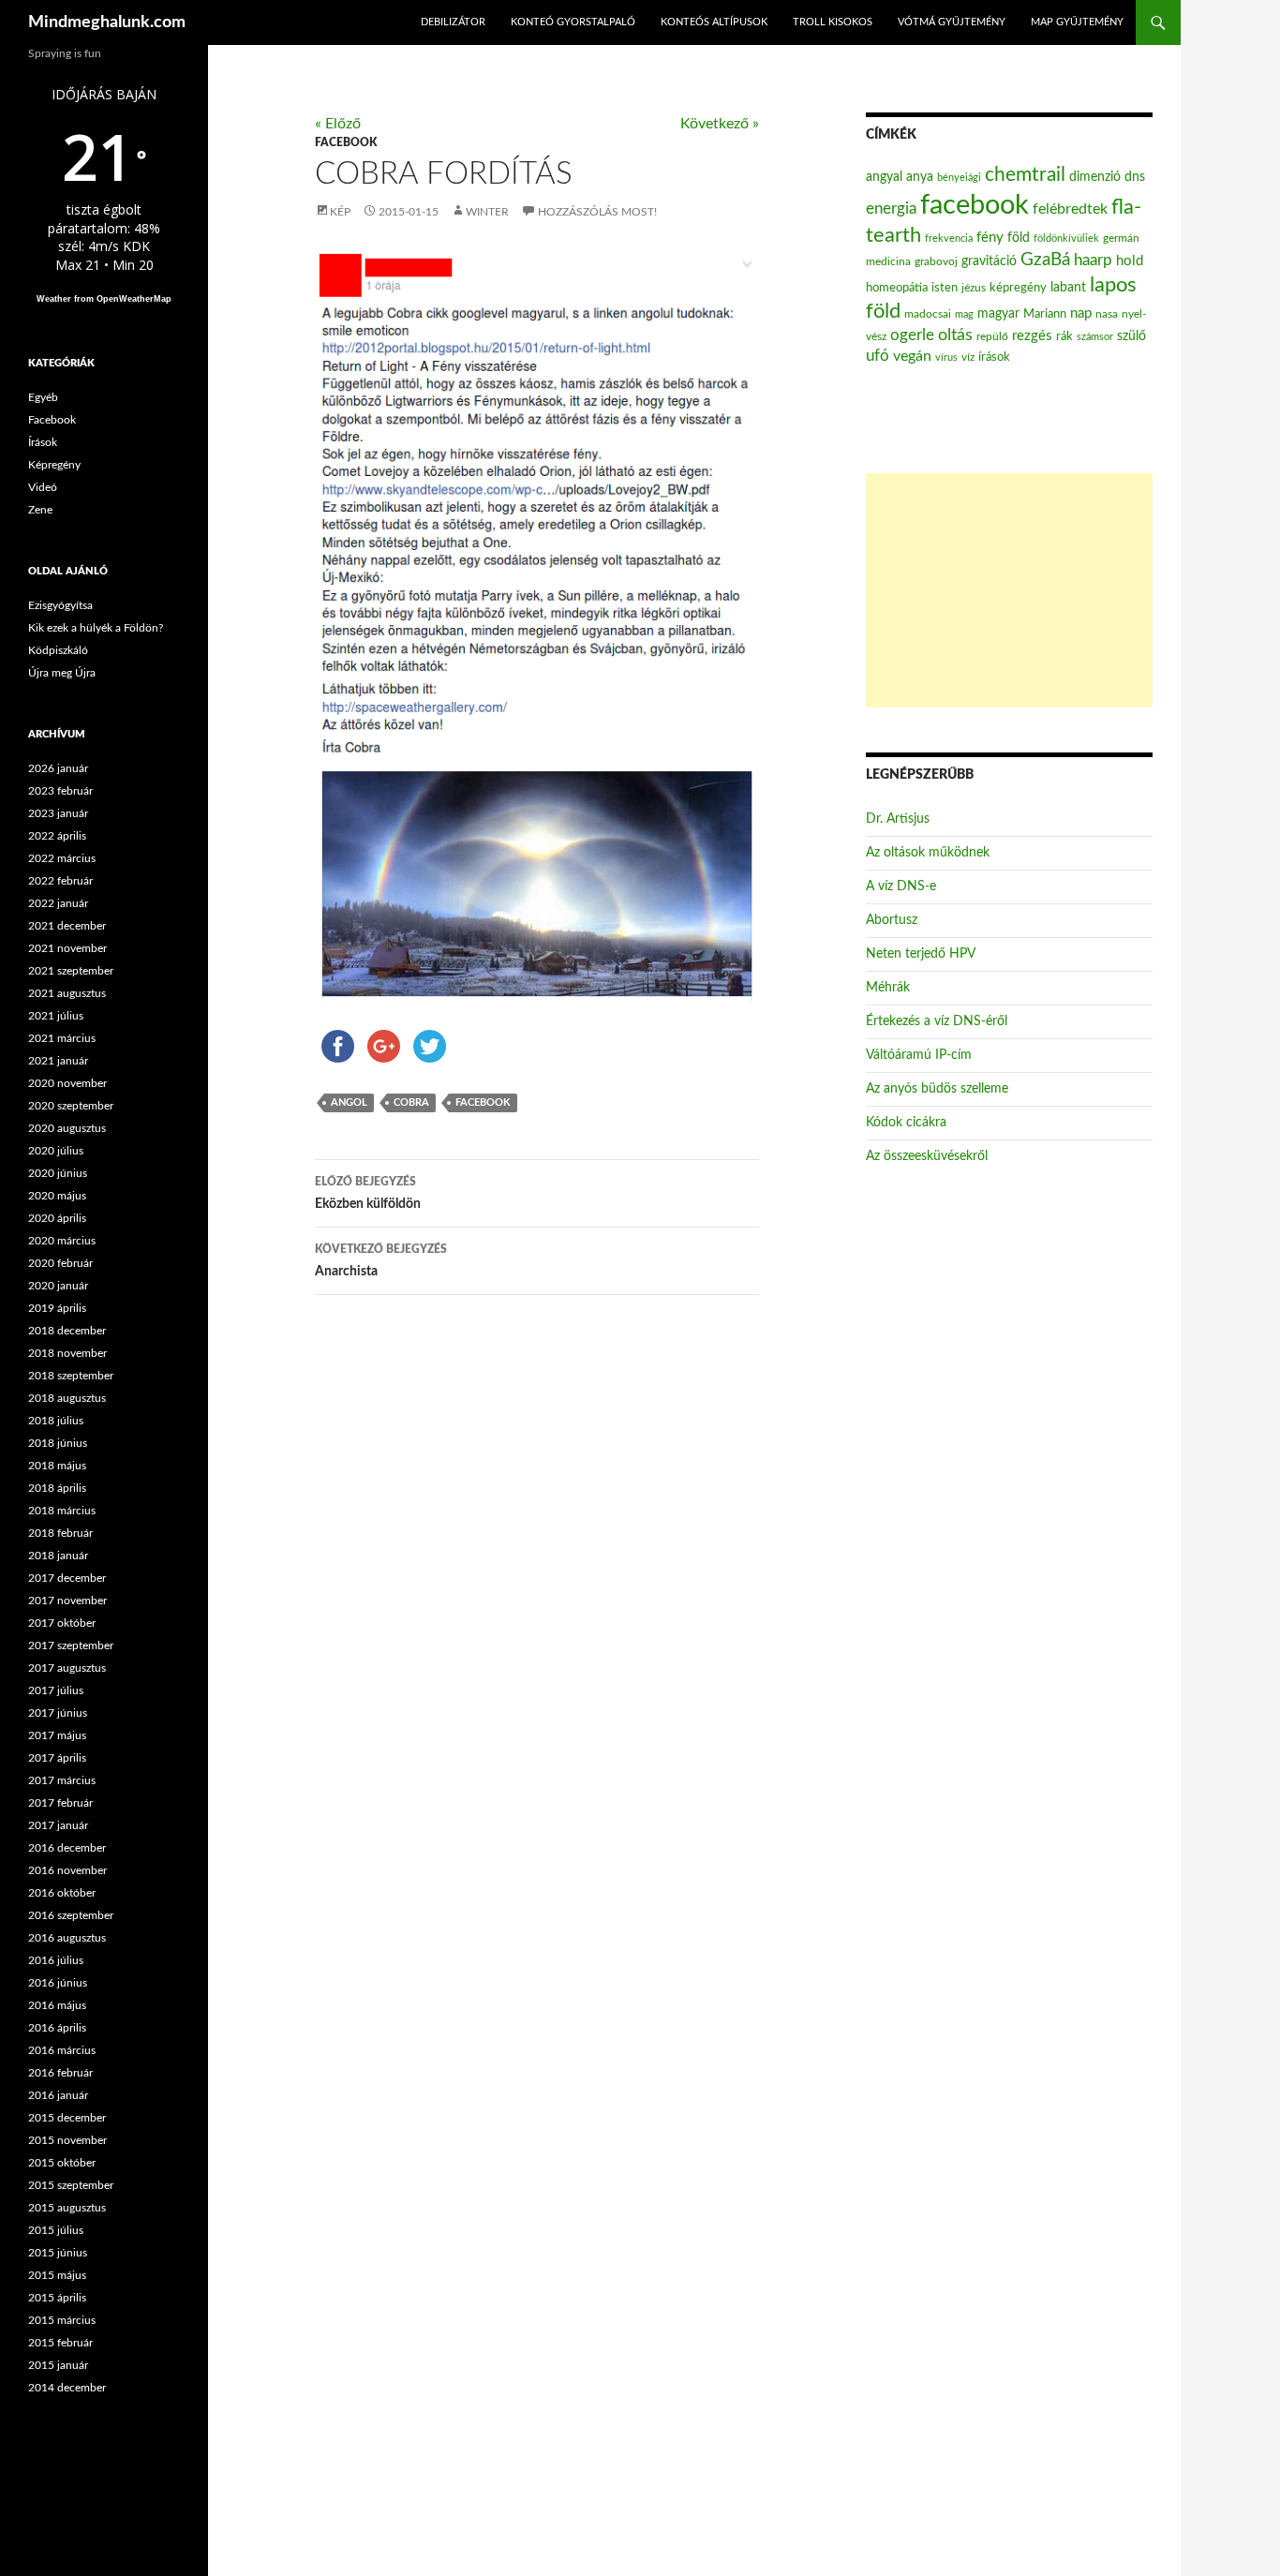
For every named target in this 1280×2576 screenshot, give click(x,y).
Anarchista (381, 1261)
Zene (40, 510)
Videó (43, 487)
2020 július (56, 1151)
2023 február (60, 791)
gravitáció (989, 261)
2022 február (60, 881)
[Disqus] (523, 1603)
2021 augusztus (67, 993)
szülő (1131, 336)
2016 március (62, 2050)
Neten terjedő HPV (921, 954)
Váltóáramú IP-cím (919, 1055)
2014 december (67, 2388)
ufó (878, 356)
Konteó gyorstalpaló (573, 22)
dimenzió (1095, 177)
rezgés (1032, 336)
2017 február (60, 1803)
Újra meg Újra (62, 673)
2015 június (58, 2253)
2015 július (56, 2230)
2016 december (67, 1848)
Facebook (346, 142)
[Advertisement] (1009, 590)
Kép (340, 212)
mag (964, 314)
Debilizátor (453, 22)
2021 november (67, 948)
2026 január (58, 768)
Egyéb (43, 397)
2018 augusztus (67, 1398)
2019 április (57, 1308)
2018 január (58, 1556)
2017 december (67, 1578)
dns (1135, 177)
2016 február (60, 2073)
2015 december (67, 2118)
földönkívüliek (1066, 238)
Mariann (1045, 314)
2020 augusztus (67, 1128)
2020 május (57, 1196)
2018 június (58, 1443)
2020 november (67, 1083)
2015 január (58, 2365)
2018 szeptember (71, 1376)
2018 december (67, 1331)
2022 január (58, 903)
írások (994, 357)
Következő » (720, 124)
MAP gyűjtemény (1077, 22)
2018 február (60, 1533)
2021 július (56, 1016)
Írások (43, 442)
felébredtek (1070, 209)
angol (349, 1102)
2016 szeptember (71, 1915)
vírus (946, 357)
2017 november (67, 1601)
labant (1068, 287)
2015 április (57, 2298)
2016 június (58, 1983)
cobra (411, 1102)
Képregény (54, 465)
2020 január (58, 1286)
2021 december (67, 926)
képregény (1018, 288)
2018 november (67, 1353)
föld (1019, 238)
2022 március (62, 858)
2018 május (57, 1466)
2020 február (60, 1263)
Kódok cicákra (906, 1123)
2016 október (62, 1893)
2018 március (62, 1511)
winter (487, 212)
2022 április (57, 836)
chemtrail (1025, 175)
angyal (884, 177)
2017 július (56, 1690)
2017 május (57, 1735)
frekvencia (949, 238)
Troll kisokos (833, 22)
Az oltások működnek (928, 853)
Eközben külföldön (368, 1193)
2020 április (57, 1218)
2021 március (62, 1038)
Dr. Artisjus (898, 819)
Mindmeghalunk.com (107, 22)
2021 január (58, 1061)
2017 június (58, 1713)
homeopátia (897, 288)
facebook (483, 1102)
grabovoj (936, 261)
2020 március (62, 1241)
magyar (998, 314)
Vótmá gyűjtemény (952, 22)
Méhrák (888, 988)
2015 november (67, 2140)
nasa (1107, 314)
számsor (1095, 337)
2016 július (56, 1960)
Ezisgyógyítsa (60, 605)
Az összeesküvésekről (927, 1156)
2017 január (58, 1825)
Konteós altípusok (714, 22)
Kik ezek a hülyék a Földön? (96, 628)
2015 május (57, 2275)
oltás (955, 335)
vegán (912, 356)
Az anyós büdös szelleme (937, 1089)
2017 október (62, 1623)
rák (1064, 337)
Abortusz (892, 920)
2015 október (62, 2163)
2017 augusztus (67, 1668)
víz (968, 357)
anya (920, 177)
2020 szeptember (71, 1106)
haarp (1093, 260)
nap (1081, 313)
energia (891, 209)
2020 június (58, 1173)
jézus (974, 288)
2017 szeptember (71, 1645)
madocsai (928, 314)
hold (1130, 261)
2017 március (62, 1780)
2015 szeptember (71, 2185)
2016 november (67, 1870)
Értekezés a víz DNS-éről (937, 1021)
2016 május (57, 2005)
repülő (992, 336)
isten (945, 288)
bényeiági (959, 178)
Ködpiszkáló (58, 650)
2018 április (57, 1488)
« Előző (338, 124)
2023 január (58, 813)
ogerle (912, 335)
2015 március (62, 2320)
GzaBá (1045, 260)
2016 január (58, 2095)
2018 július (56, 1421)
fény (990, 238)
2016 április (57, 2028)
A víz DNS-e (901, 886)
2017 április (57, 1758)
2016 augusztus (67, 1938)
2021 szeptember (71, 971)
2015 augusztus (67, 2208)
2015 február (60, 2343)
